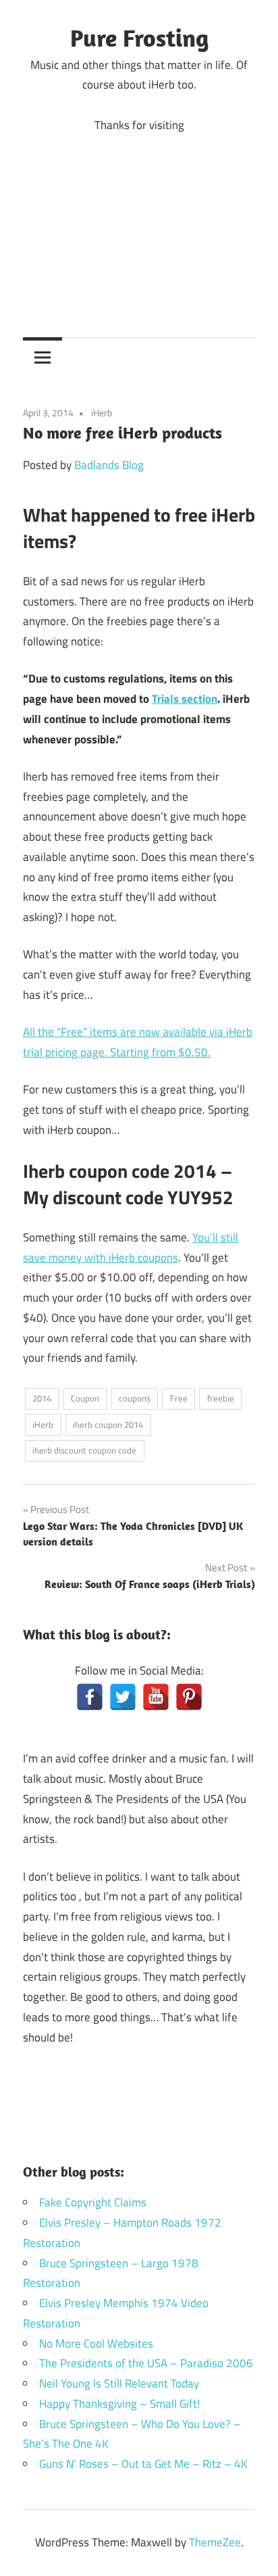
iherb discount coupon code (84, 1450)
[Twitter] (123, 1697)
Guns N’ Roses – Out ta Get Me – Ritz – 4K (143, 2464)
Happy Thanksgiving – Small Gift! (119, 2404)
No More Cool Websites (96, 2344)
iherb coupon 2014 (108, 1425)
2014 (42, 1398)
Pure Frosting (139, 38)
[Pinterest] (189, 1697)
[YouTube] (156, 1697)
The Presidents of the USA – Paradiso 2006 (146, 2363)
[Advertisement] (139, 225)
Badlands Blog (109, 465)
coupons (135, 1398)
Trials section (185, 699)
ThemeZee (215, 2542)
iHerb (102, 413)
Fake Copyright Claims (93, 2202)
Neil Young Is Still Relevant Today (119, 2383)
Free (179, 1398)
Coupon (85, 1398)
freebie (221, 1398)
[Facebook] (90, 1697)
